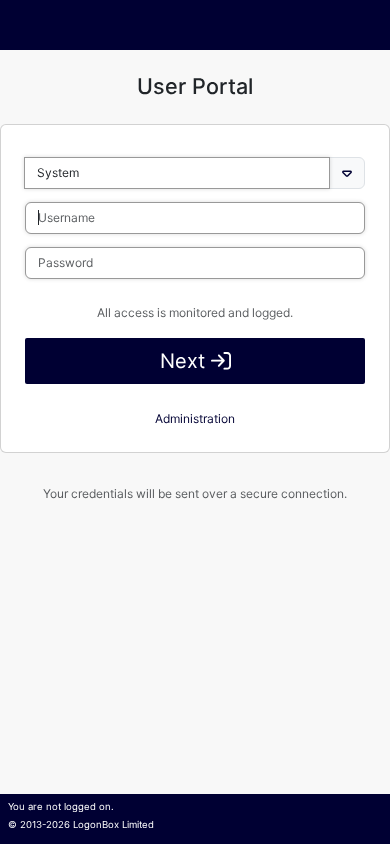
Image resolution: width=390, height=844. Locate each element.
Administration (195, 418)
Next (185, 361)
